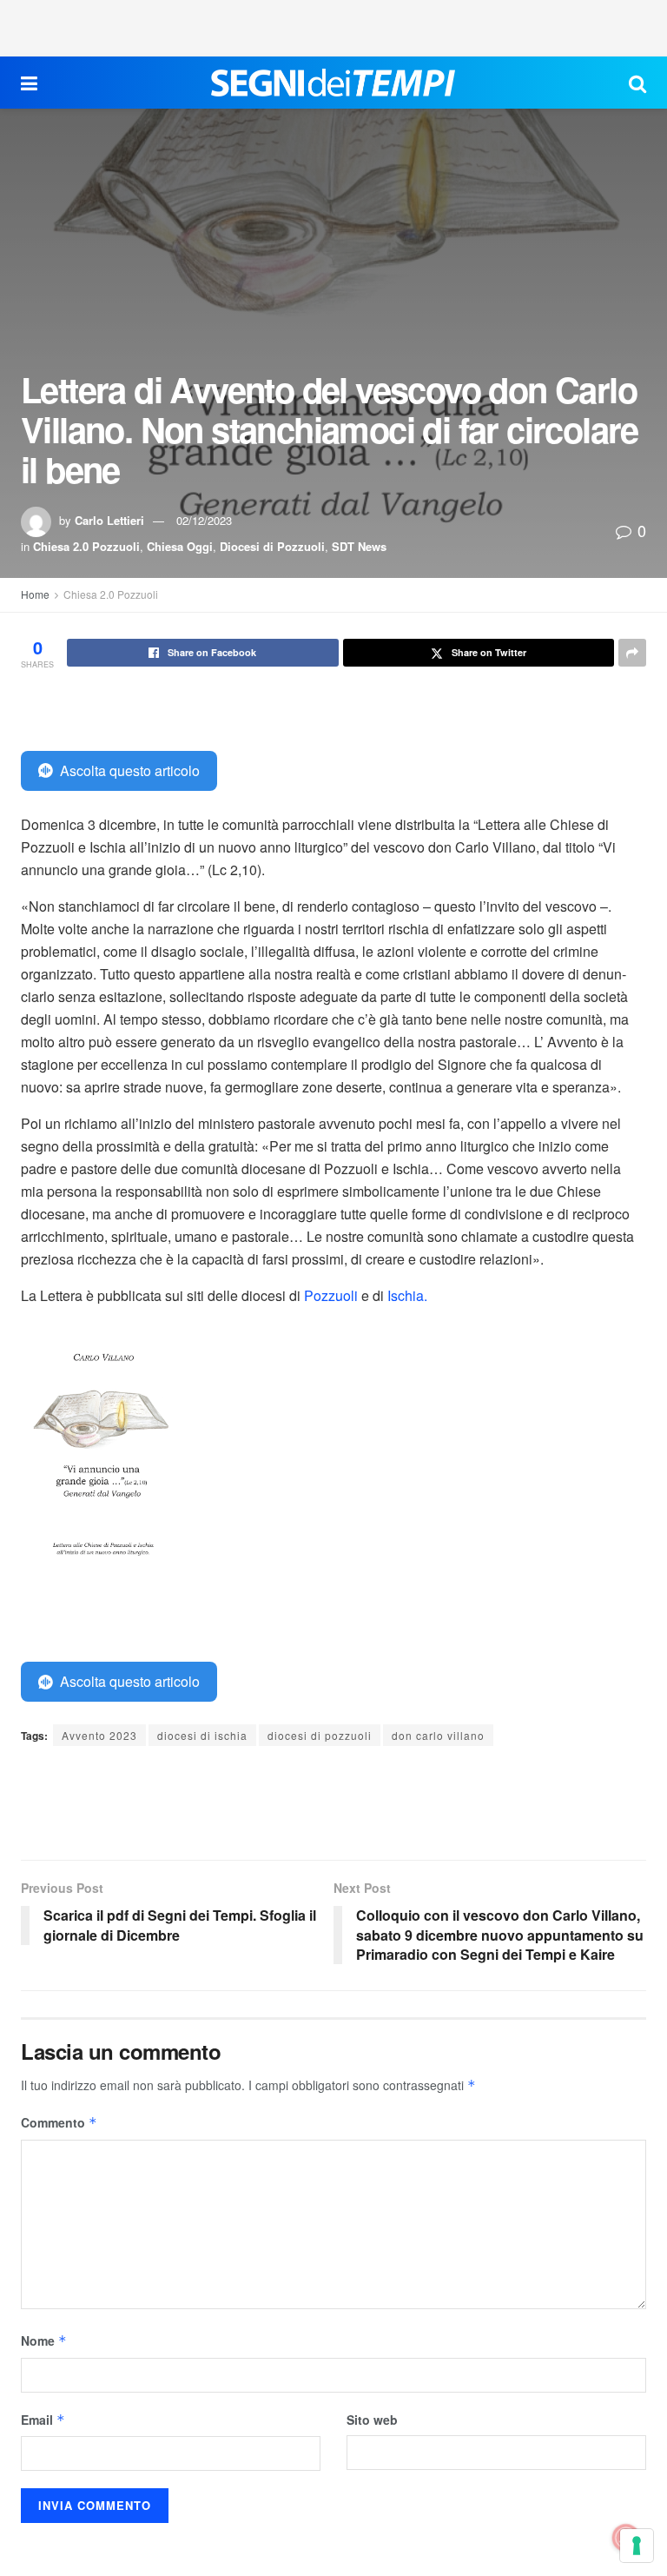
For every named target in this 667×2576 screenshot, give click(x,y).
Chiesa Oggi (180, 546)
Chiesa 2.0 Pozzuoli (86, 546)
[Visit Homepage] (333, 83)
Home (35, 594)
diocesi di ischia (202, 1735)
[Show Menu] (29, 83)
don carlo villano (438, 1735)
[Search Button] (637, 83)
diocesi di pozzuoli (320, 1735)
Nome (44, 2340)
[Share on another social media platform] (632, 653)
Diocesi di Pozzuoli (272, 546)
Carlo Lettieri (109, 520)
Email (43, 2420)
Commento (59, 2122)
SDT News (359, 546)
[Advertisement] (333, 26)
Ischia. (407, 1295)
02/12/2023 (204, 520)
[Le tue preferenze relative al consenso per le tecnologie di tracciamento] (637, 2546)
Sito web (372, 2420)
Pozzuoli (331, 1295)
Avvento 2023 (99, 1735)
